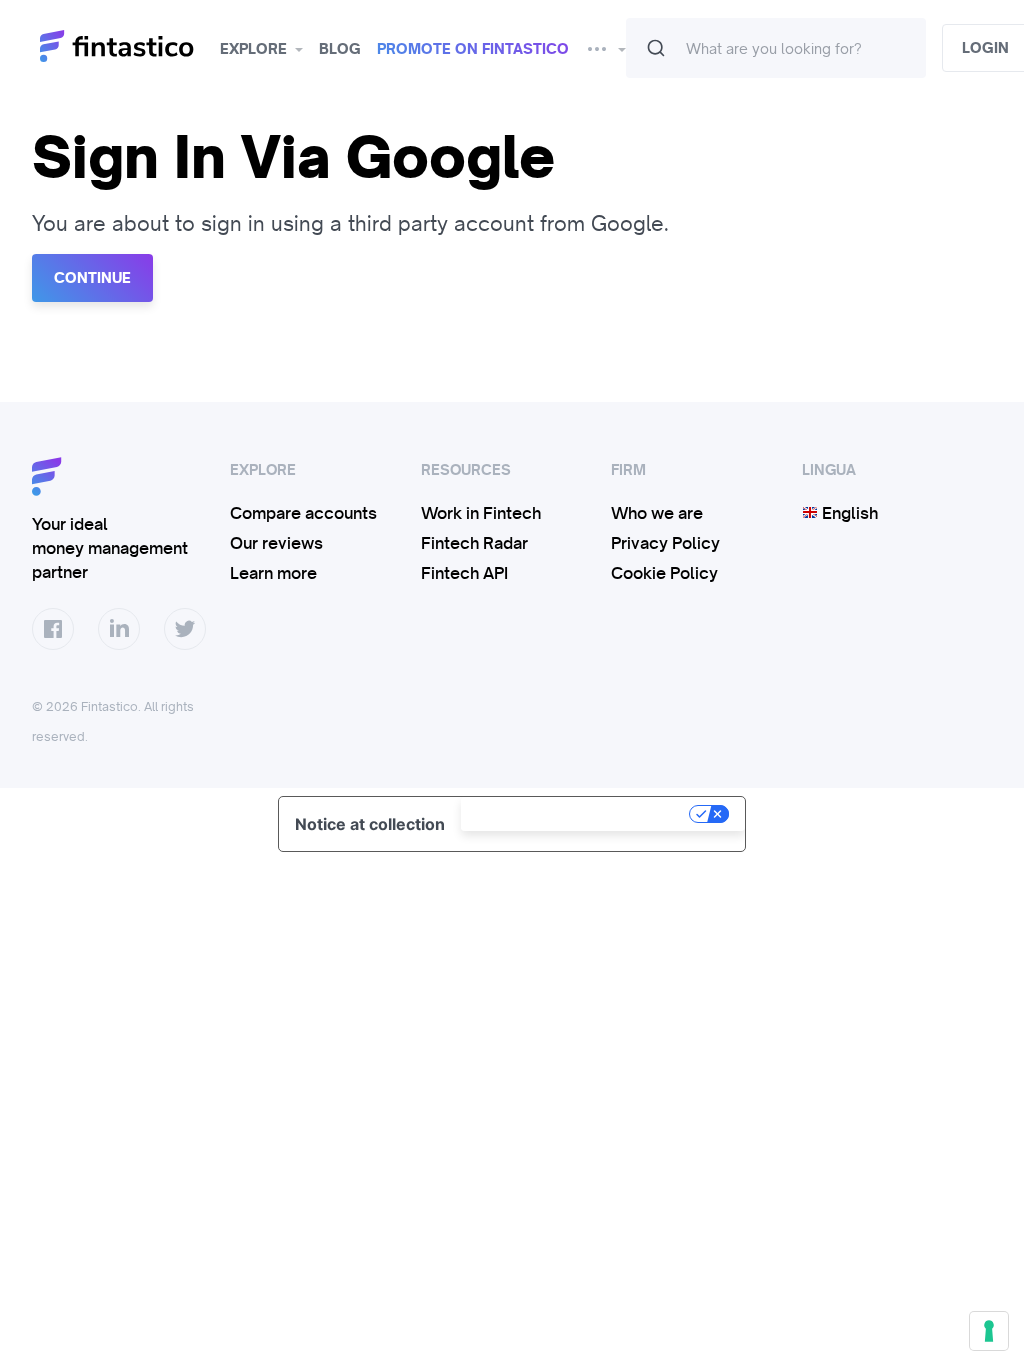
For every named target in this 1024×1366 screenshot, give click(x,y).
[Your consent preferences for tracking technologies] (989, 1331)
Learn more (273, 573)
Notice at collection (370, 824)
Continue (92, 278)
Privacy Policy (665, 543)
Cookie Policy (664, 573)
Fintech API (464, 573)
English (848, 513)
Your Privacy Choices (577, 814)
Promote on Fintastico (473, 49)
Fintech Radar (474, 543)
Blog (340, 49)
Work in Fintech (481, 513)
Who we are (657, 513)
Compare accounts (303, 513)
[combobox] (776, 48)
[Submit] (656, 48)
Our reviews (276, 543)
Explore (253, 49)
